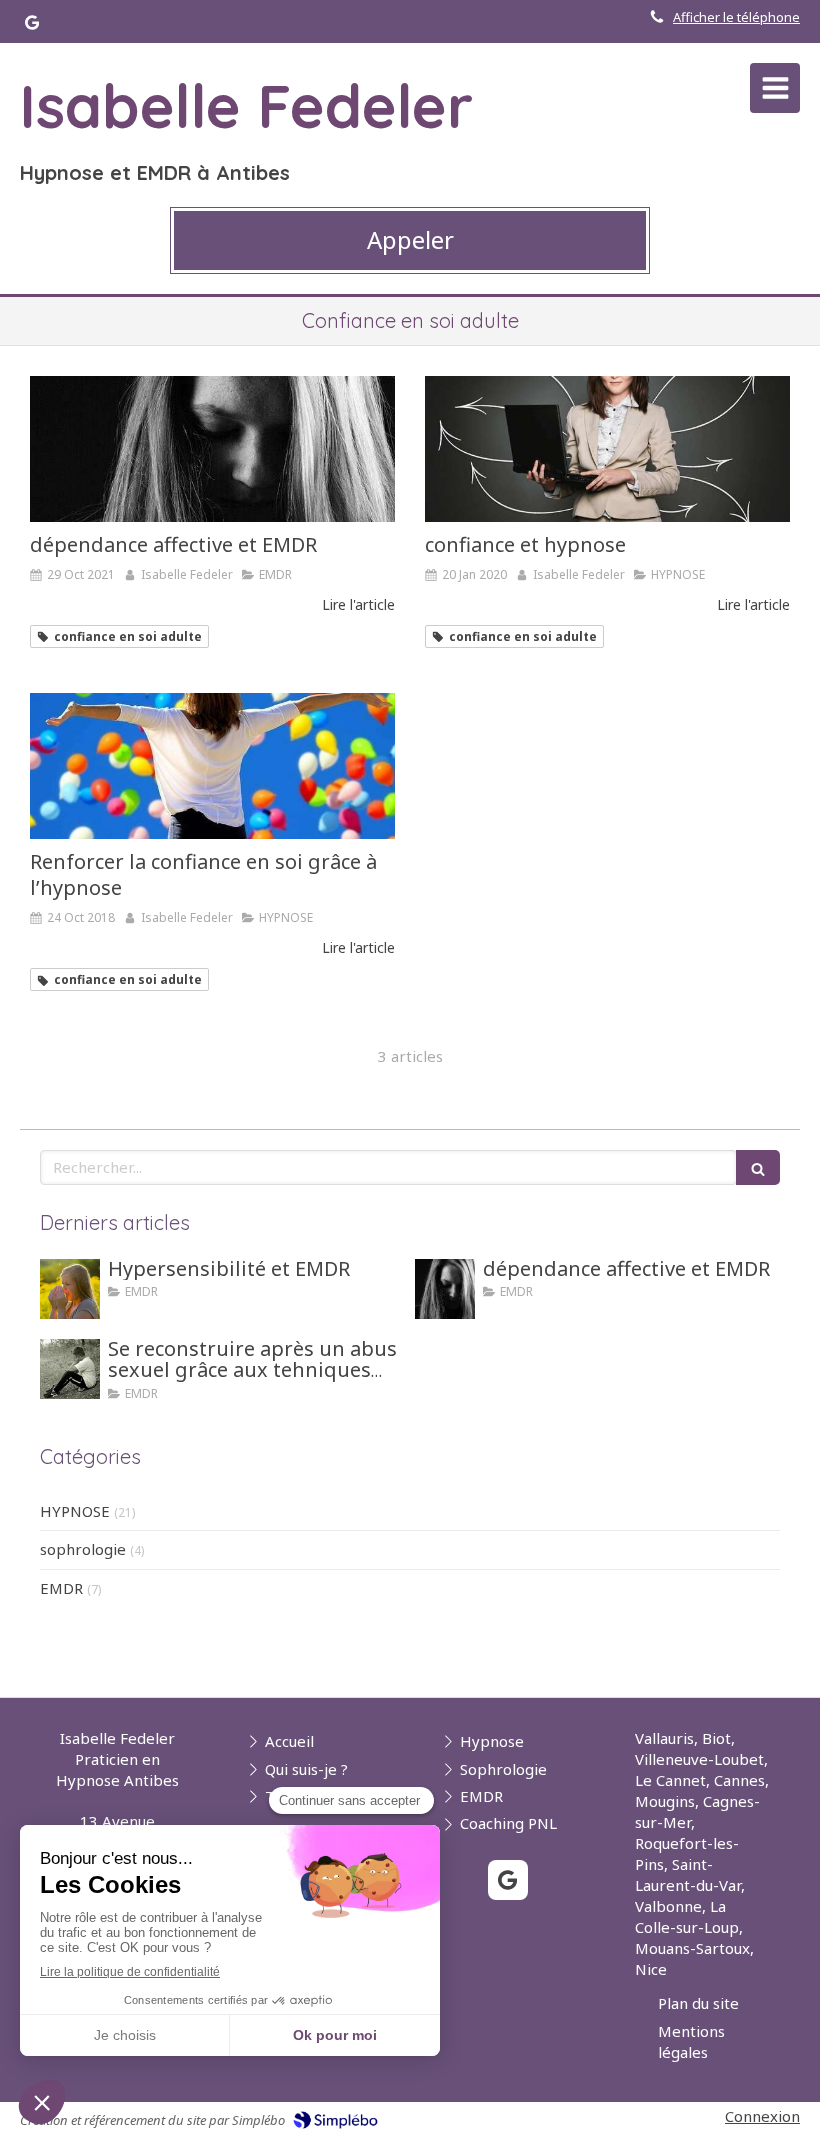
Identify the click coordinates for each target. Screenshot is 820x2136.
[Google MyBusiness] (32, 26)
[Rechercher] (758, 1167)
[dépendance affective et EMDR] (212, 449)
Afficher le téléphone (736, 17)
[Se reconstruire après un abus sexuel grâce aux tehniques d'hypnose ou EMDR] (70, 1369)
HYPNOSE (75, 1511)
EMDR (61, 1588)
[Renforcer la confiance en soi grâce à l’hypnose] (212, 766)
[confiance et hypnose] (607, 449)
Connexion (762, 2116)
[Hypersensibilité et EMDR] (70, 1289)
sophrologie (83, 1549)
